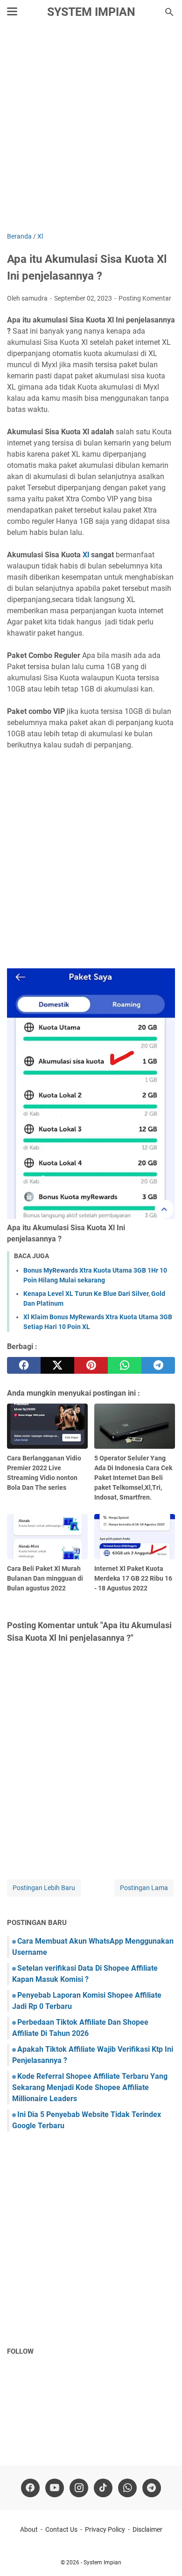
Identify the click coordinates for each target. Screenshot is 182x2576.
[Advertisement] (91, 129)
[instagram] (79, 2488)
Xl (86, 555)
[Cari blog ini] (169, 12)
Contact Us (61, 2529)
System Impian (91, 12)
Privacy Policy (105, 2529)
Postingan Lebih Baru (44, 1888)
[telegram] (158, 1365)
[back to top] (163, 2555)
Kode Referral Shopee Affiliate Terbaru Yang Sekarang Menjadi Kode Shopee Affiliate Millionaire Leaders (90, 2087)
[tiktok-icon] (103, 2488)
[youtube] (55, 2488)
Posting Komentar (145, 298)
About (29, 2529)
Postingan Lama (144, 1888)
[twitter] (57, 1365)
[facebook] (24, 1365)
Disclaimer (147, 2529)
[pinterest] (91, 1365)
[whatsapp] (125, 1365)
